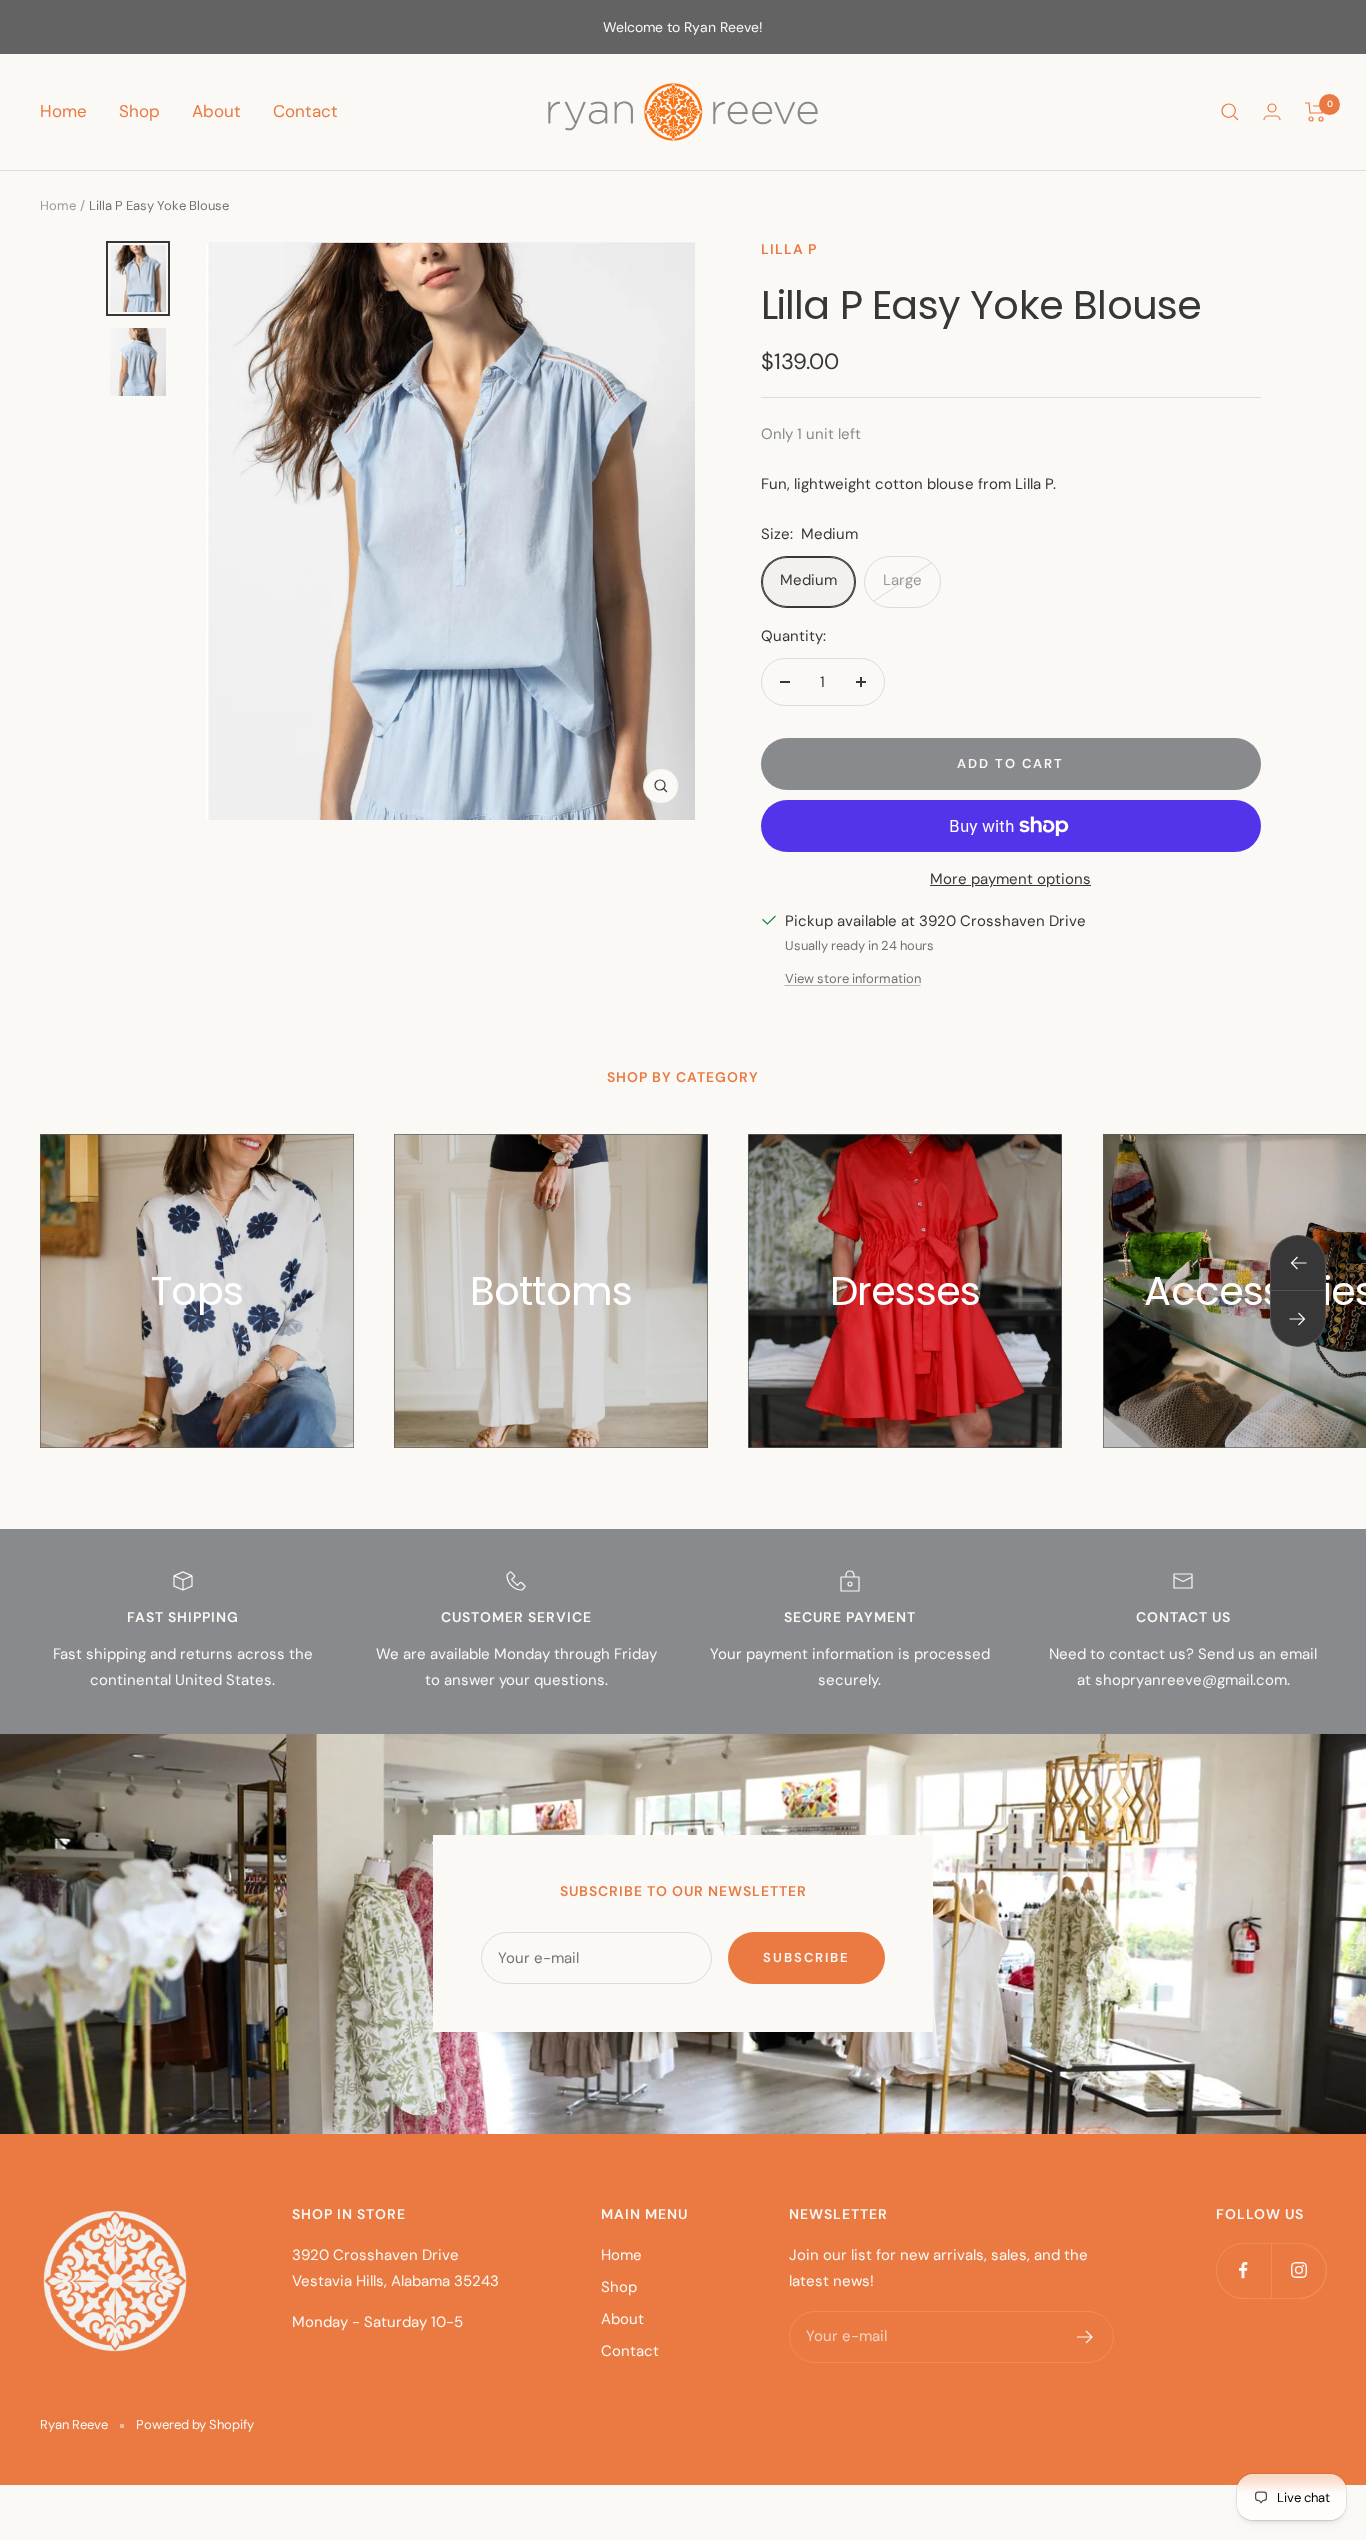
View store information (853, 978)
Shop (139, 111)
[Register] (1085, 2337)
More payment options (1010, 879)
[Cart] (1315, 112)
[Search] (1230, 112)
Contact (305, 111)
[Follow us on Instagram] (1298, 2270)
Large (902, 580)
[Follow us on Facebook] (1243, 2270)
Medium (808, 580)
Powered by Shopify (195, 2424)
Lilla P (789, 249)
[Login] (1272, 111)
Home (63, 111)
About (216, 111)
